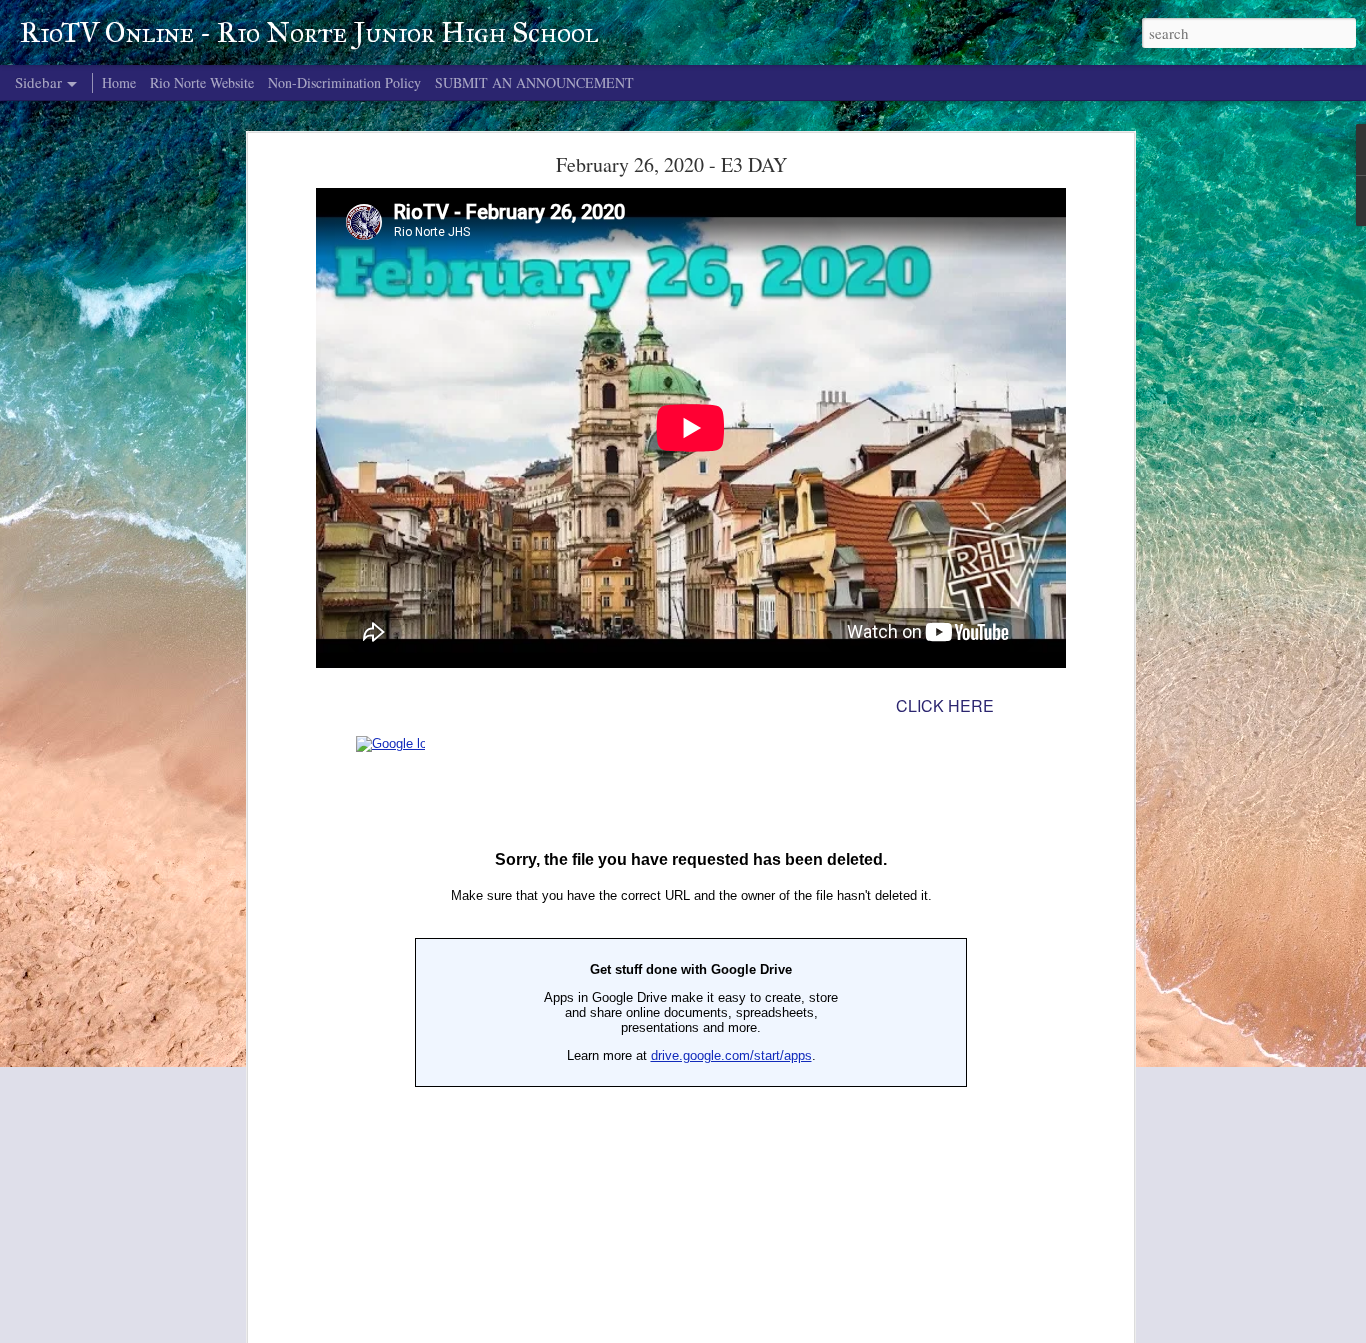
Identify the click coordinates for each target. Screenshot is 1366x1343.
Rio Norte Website (202, 82)
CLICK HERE (945, 705)
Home (119, 82)
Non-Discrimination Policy (344, 82)
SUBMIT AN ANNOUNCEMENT (534, 82)
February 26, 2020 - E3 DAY (671, 164)
